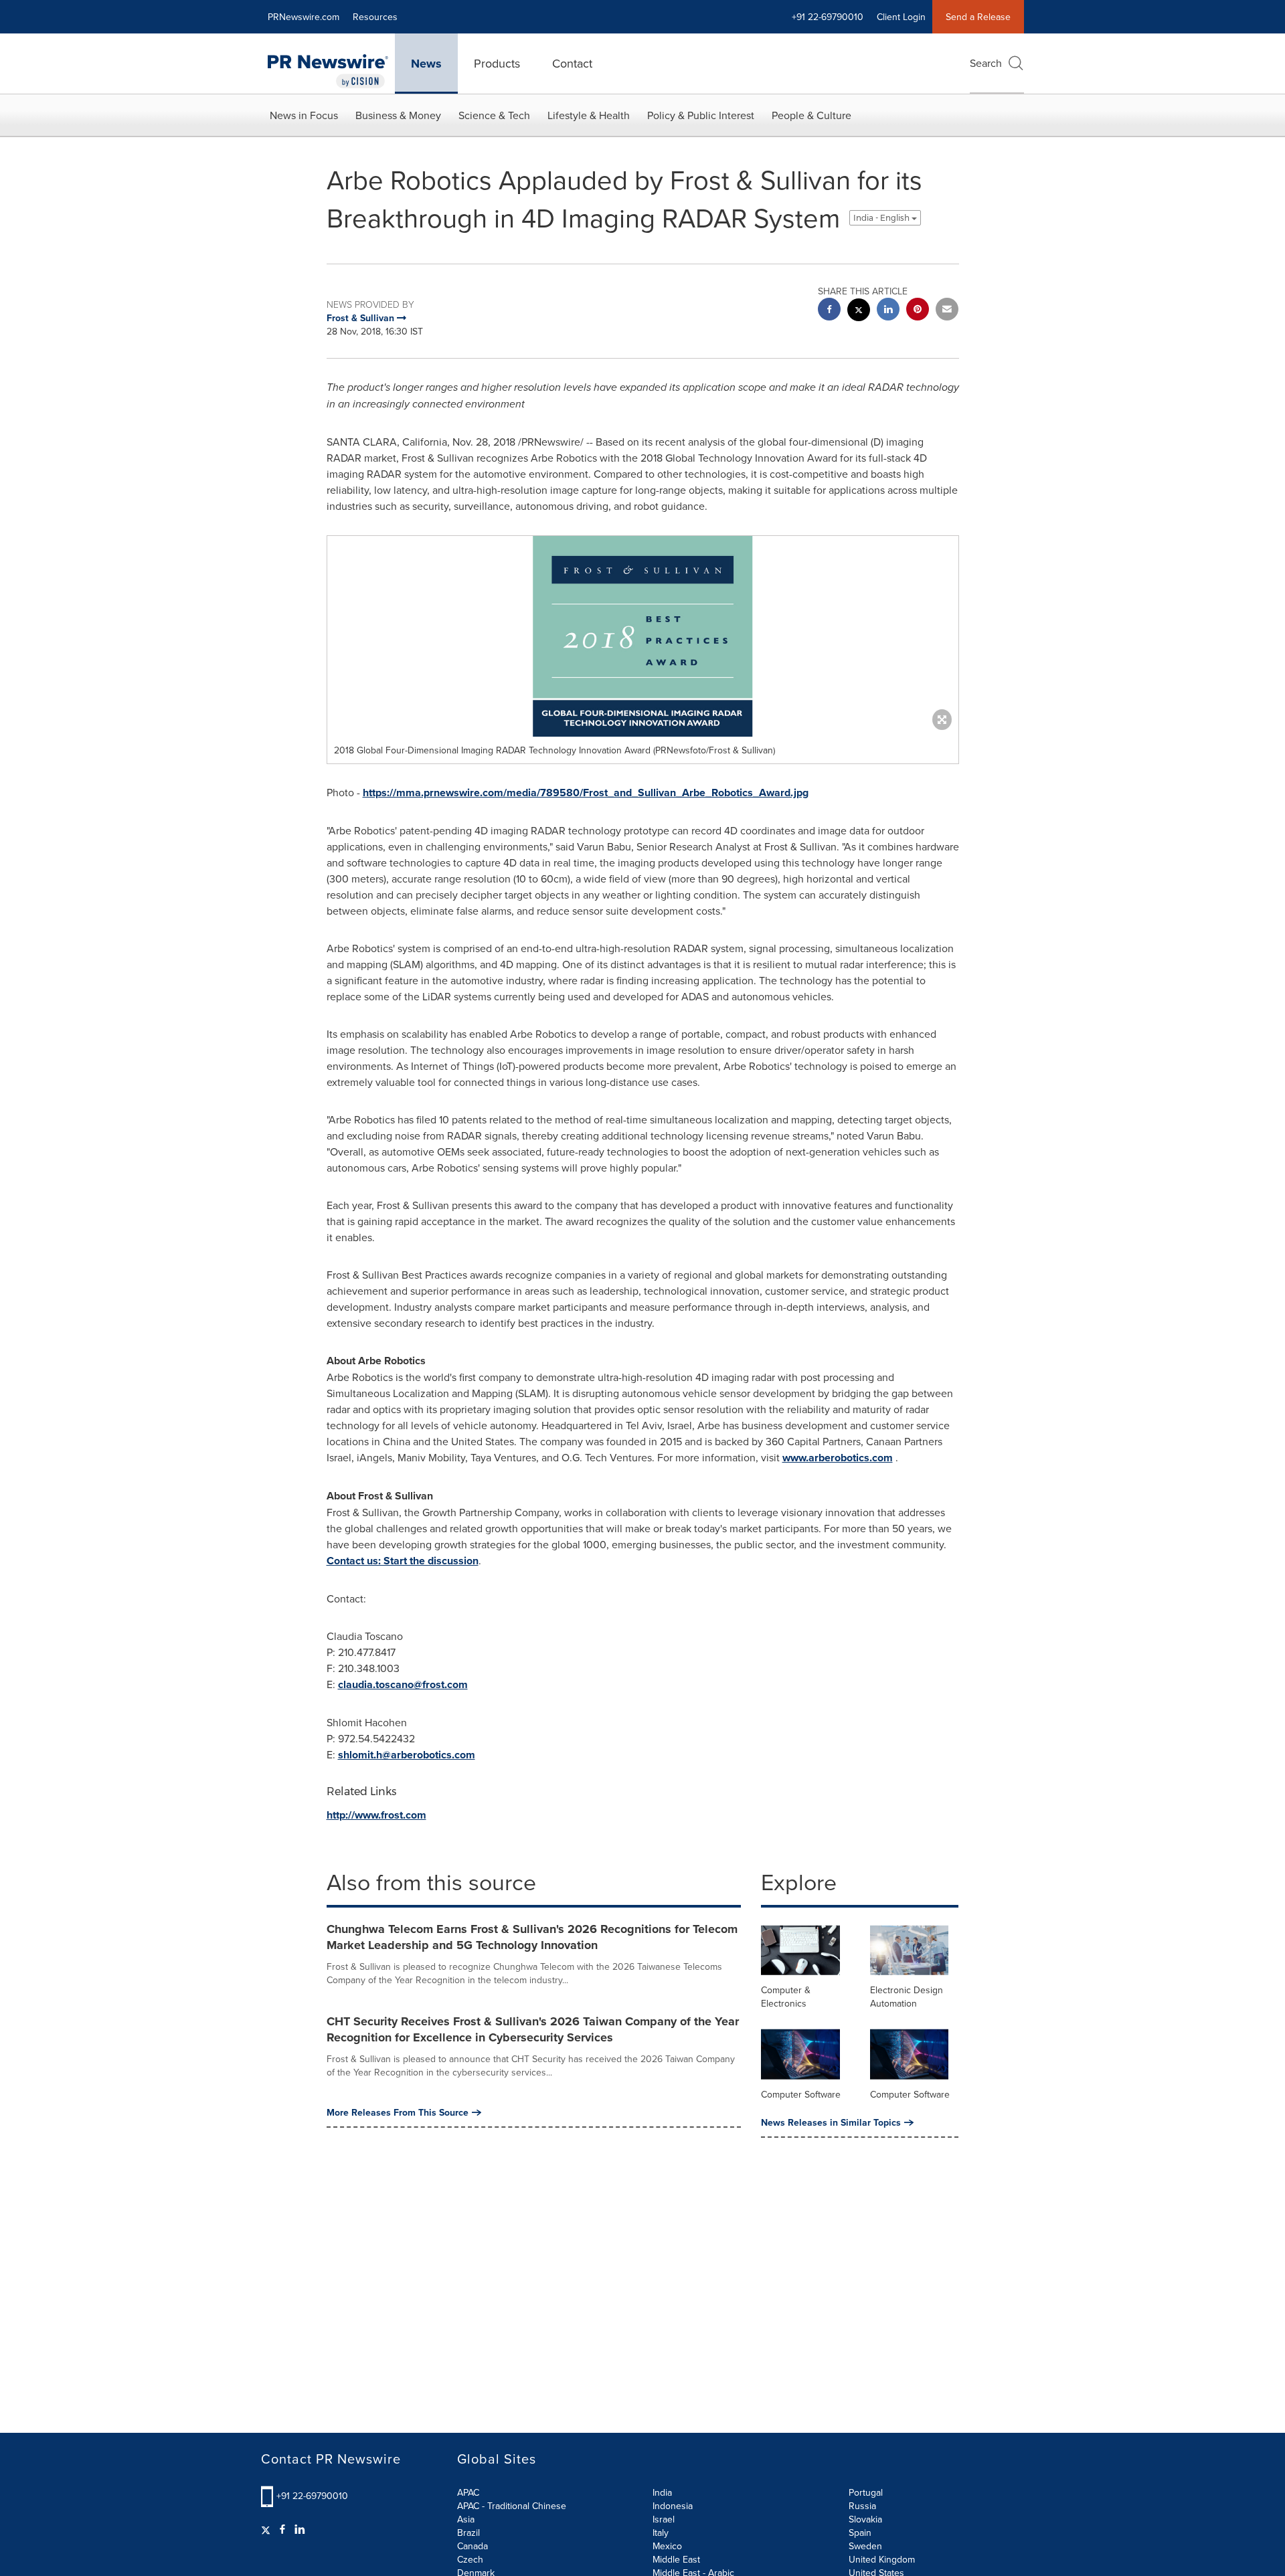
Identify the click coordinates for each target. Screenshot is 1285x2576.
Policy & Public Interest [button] (701, 115)
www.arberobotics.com (838, 1458)
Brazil (468, 2533)
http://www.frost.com (376, 1815)
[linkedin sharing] (888, 311)
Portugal (866, 2492)
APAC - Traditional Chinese (512, 2506)
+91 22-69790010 (312, 2496)
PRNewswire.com (304, 17)
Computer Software (801, 2094)
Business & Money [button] (398, 115)
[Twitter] (267, 2529)
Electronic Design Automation (907, 1997)
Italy (661, 2533)
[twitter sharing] (859, 311)
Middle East (676, 2559)
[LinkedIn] (300, 2529)
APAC (468, 2492)
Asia (466, 2519)
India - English (882, 218)
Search (986, 63)
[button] (643, 636)
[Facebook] (282, 2529)
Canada (473, 2546)
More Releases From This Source (398, 2112)
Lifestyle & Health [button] (589, 115)
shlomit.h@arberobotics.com (407, 1755)
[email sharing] (947, 311)
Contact (572, 63)
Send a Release (978, 17)
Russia (862, 2506)
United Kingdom (882, 2559)
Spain (860, 2533)
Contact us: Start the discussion (403, 1561)
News (426, 64)
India (662, 2492)
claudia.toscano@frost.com (403, 1684)
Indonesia (673, 2506)
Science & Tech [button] (494, 115)
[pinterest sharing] (918, 311)
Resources (375, 17)
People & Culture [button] (811, 115)
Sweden (865, 2546)
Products (497, 63)
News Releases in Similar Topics (831, 2122)
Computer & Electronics (786, 1997)
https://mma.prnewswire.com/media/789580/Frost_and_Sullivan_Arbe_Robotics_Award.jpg (586, 793)
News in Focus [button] (304, 115)
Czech (470, 2559)
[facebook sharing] (829, 311)
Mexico (667, 2546)
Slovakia (865, 2519)
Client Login (901, 17)
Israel (664, 2519)
